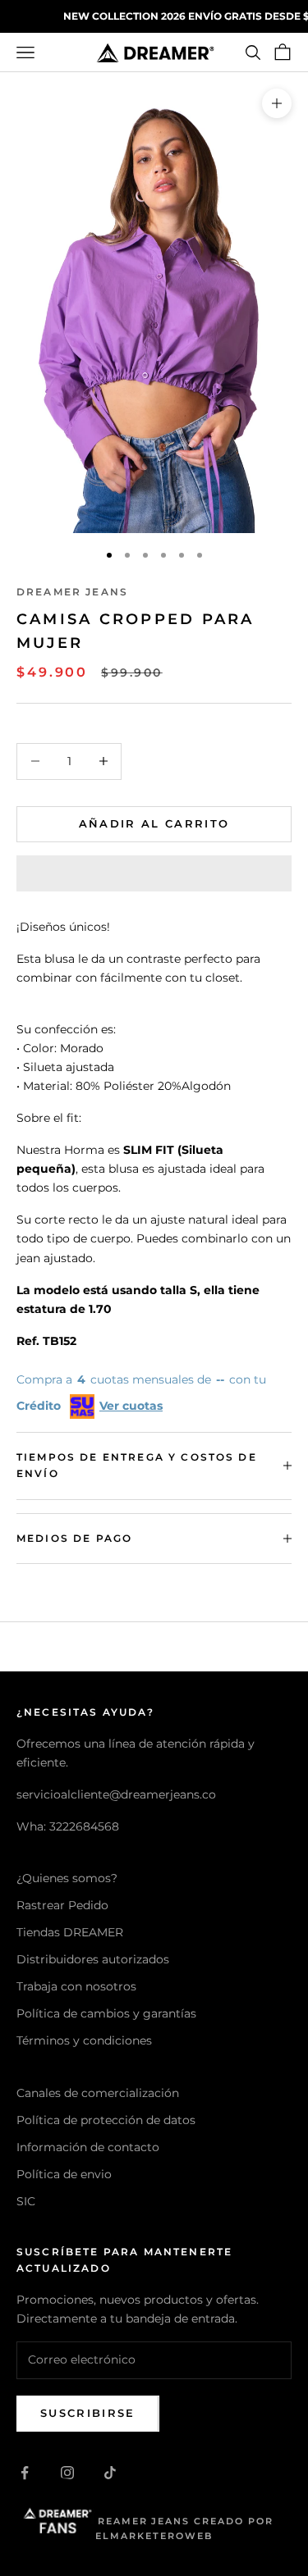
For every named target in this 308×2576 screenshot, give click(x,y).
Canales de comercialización (98, 2093)
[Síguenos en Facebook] (25, 2473)
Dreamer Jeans (72, 592)
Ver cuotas (131, 1406)
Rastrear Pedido (62, 1905)
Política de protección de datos (106, 2120)
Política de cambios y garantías (106, 2013)
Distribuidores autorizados (93, 1959)
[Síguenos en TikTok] (110, 2473)
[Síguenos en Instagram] (67, 2473)
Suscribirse (88, 2413)
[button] (154, 873)
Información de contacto (88, 2147)
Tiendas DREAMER (70, 1932)
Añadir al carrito (154, 823)
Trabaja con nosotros (76, 1986)
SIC (26, 2201)
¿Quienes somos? (67, 1878)
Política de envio (64, 2174)
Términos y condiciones (84, 2040)
